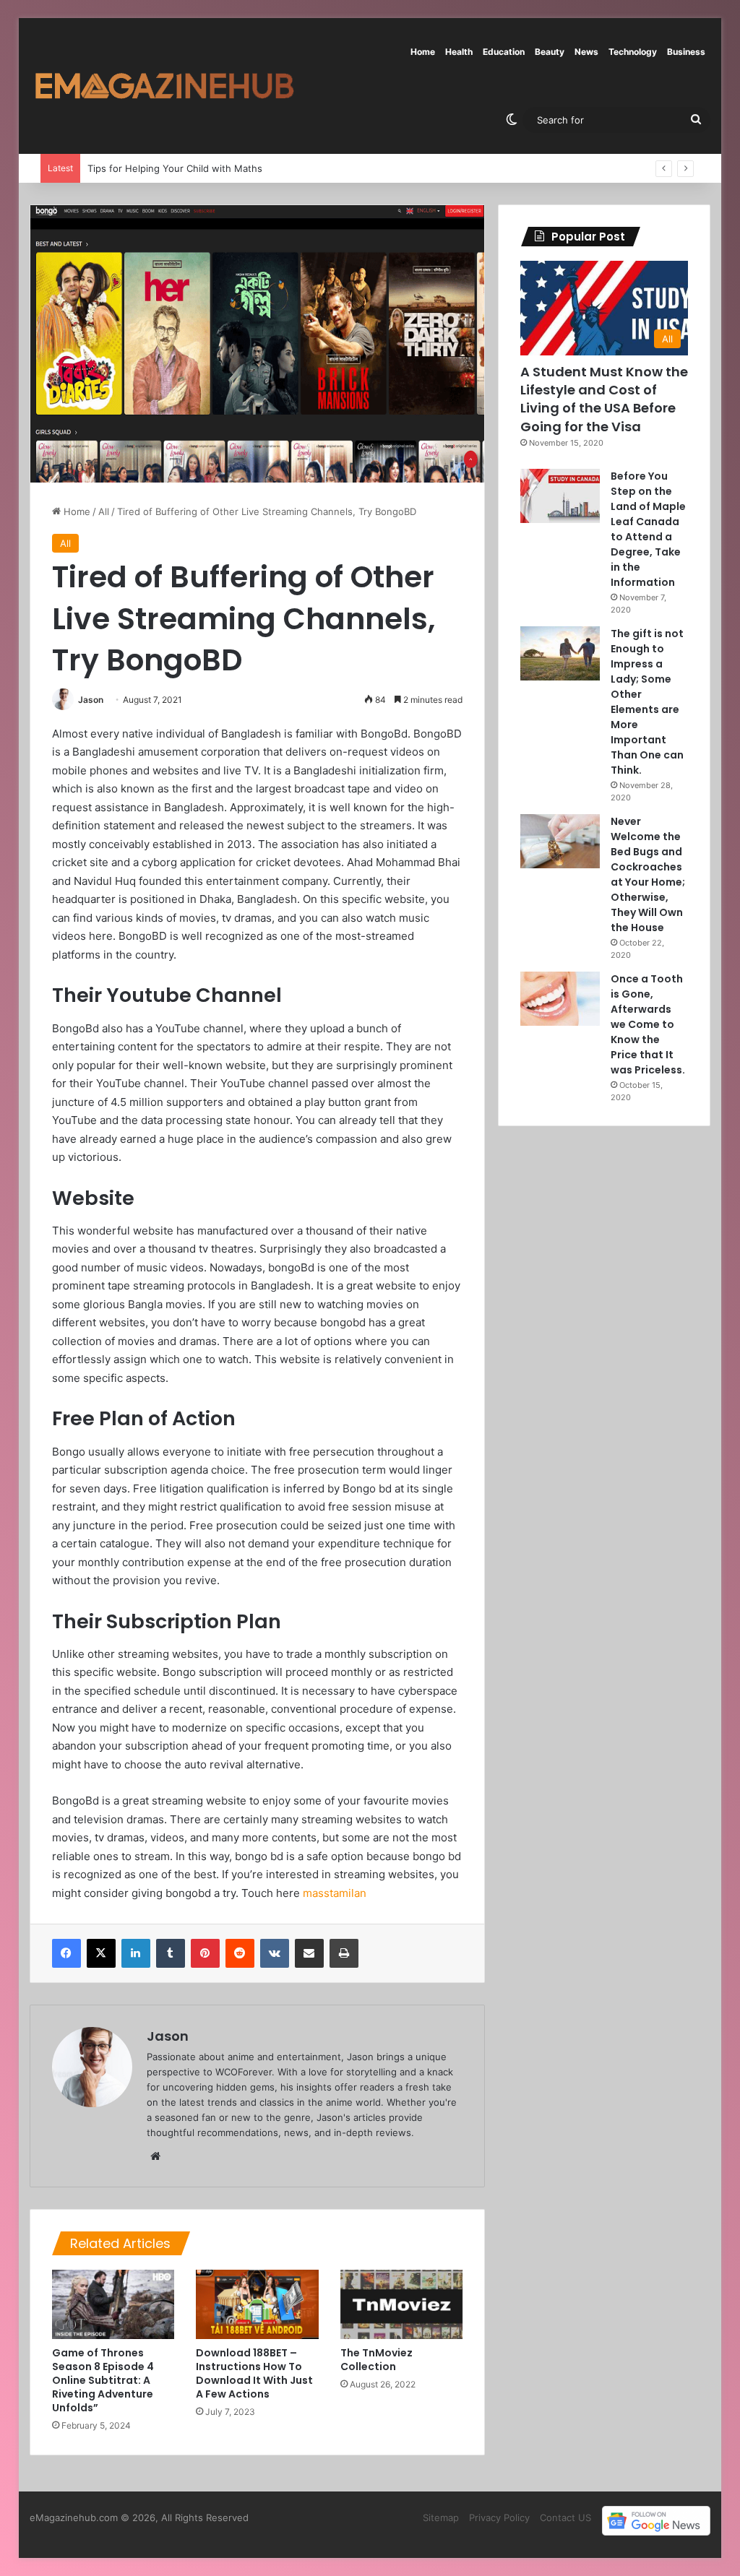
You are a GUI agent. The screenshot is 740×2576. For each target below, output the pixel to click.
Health (459, 52)
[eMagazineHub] (164, 86)
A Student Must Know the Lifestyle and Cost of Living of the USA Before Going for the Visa (604, 399)
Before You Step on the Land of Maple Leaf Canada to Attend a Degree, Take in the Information (648, 529)
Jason (91, 700)
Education (504, 52)
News (586, 52)
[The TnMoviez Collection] (402, 2304)
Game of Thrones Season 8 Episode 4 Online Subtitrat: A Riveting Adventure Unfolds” (103, 2380)
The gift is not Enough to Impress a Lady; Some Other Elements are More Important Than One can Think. (647, 702)
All (104, 511)
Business (686, 52)
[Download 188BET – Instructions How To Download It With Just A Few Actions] (257, 2304)
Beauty (550, 52)
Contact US (565, 2517)
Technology (633, 52)
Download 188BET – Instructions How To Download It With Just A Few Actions (254, 2373)
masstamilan (335, 1893)
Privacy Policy (499, 2517)
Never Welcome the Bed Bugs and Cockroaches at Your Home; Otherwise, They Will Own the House (648, 874)
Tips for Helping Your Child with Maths (165, 168)
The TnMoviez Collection (377, 2360)
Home (423, 52)
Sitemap (441, 2517)
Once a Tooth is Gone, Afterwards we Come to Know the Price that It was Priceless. (648, 1024)
